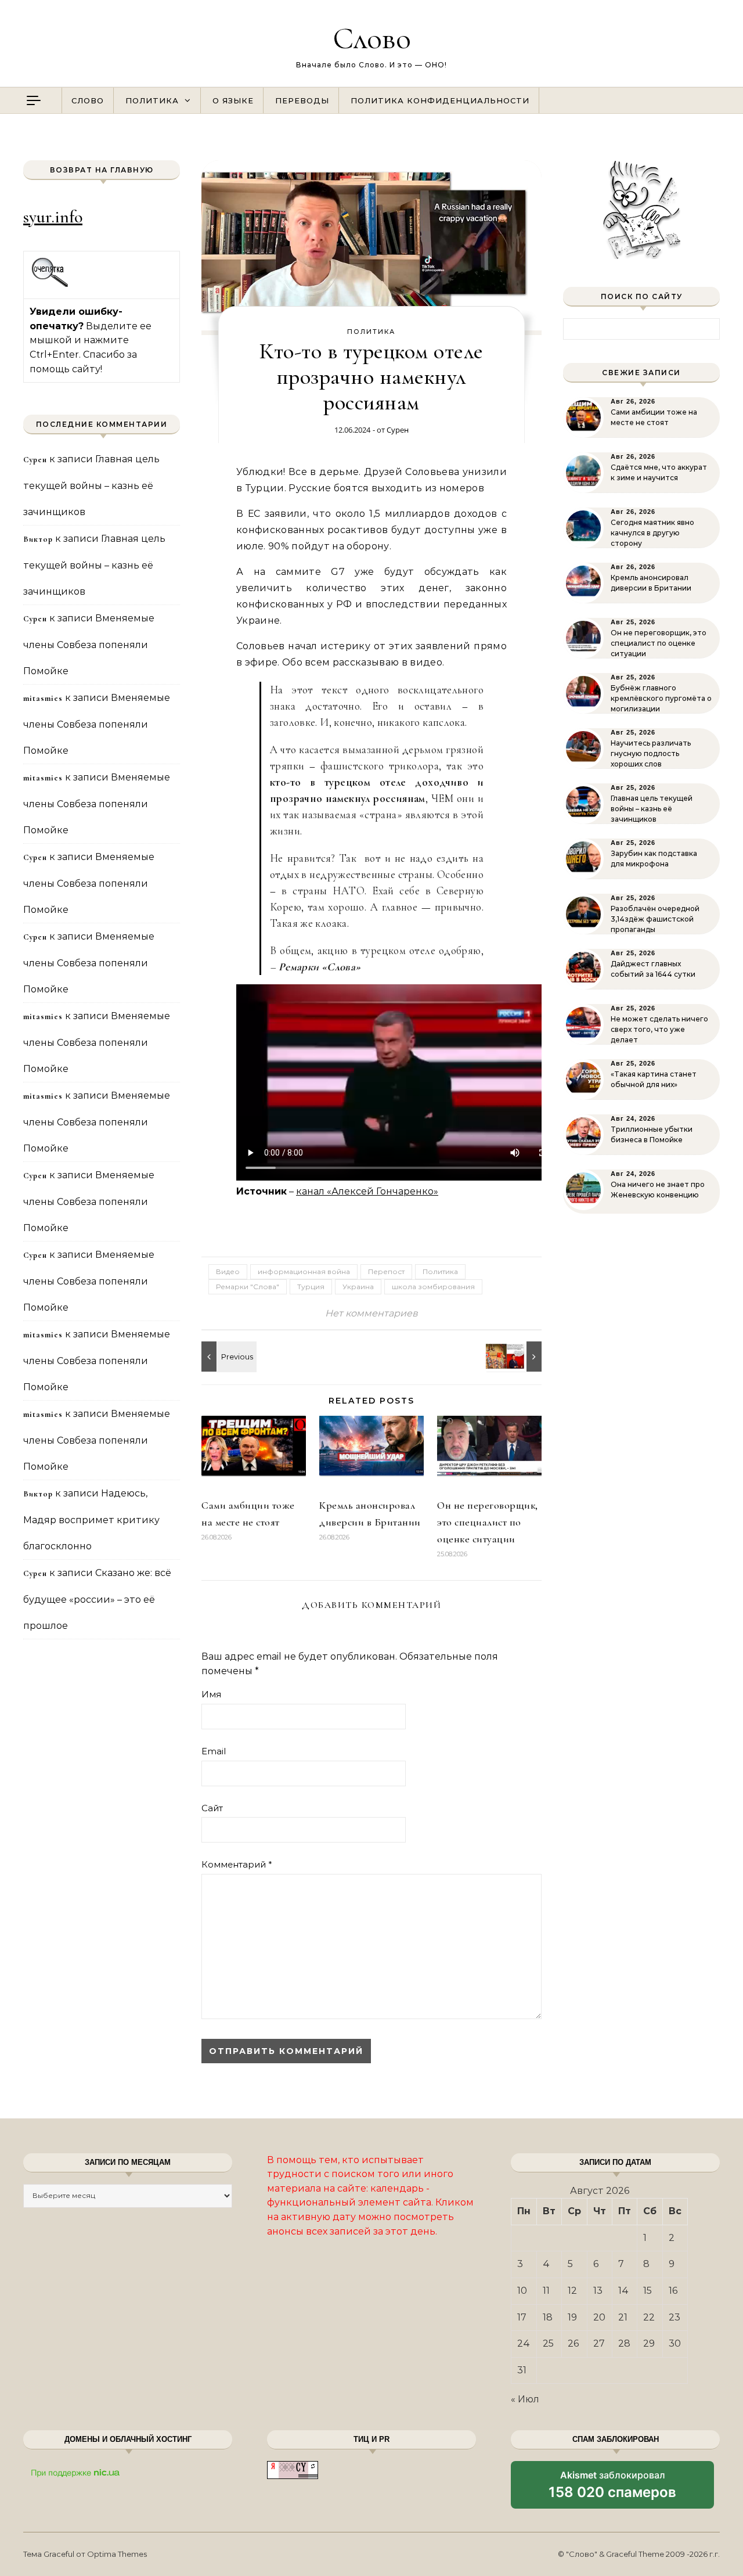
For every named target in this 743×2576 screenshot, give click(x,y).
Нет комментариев (371, 1313)
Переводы (302, 100)
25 (548, 2343)
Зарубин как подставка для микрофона (654, 859)
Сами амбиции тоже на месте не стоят (654, 417)
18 (548, 2317)
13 (598, 2291)
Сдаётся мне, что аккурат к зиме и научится (659, 472)
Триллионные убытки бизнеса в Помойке (652, 1134)
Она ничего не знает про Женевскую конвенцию (658, 1190)
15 (648, 2291)
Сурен (398, 430)
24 (524, 2343)
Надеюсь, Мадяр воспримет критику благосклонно (91, 1520)
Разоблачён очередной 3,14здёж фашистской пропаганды (655, 919)
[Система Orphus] (50, 285)
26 (573, 2343)
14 (623, 2291)
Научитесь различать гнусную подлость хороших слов (651, 753)
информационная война (304, 1271)
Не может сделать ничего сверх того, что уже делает (659, 1029)
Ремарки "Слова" (248, 1287)
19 (572, 2317)
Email (214, 1751)
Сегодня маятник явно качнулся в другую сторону (652, 533)
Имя (211, 1694)
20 (599, 2317)
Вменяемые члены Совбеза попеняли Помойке (89, 645)
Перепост (386, 1271)
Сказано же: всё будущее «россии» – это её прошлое (97, 1599)
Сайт (212, 1808)
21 (623, 2317)
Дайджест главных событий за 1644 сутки (653, 969)
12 (572, 2291)
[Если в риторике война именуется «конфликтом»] (515, 1357)
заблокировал (612, 2489)
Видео (228, 1271)
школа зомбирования (433, 1287)
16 (673, 2291)
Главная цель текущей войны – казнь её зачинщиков (91, 485)
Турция (311, 1287)
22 (649, 2317)
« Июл (525, 2399)
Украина (358, 1287)
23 (675, 2317)
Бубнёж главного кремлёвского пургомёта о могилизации (661, 698)
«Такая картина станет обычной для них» (654, 1079)
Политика (152, 100)
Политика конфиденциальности (440, 100)
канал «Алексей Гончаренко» (367, 1191)
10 (522, 2291)
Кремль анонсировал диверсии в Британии (651, 583)
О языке (233, 100)
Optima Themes (117, 2554)
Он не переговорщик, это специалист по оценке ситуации (488, 1522)
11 (546, 2291)
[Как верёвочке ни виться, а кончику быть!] (228, 1357)
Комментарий (237, 1864)
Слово (372, 38)
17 (522, 2317)
